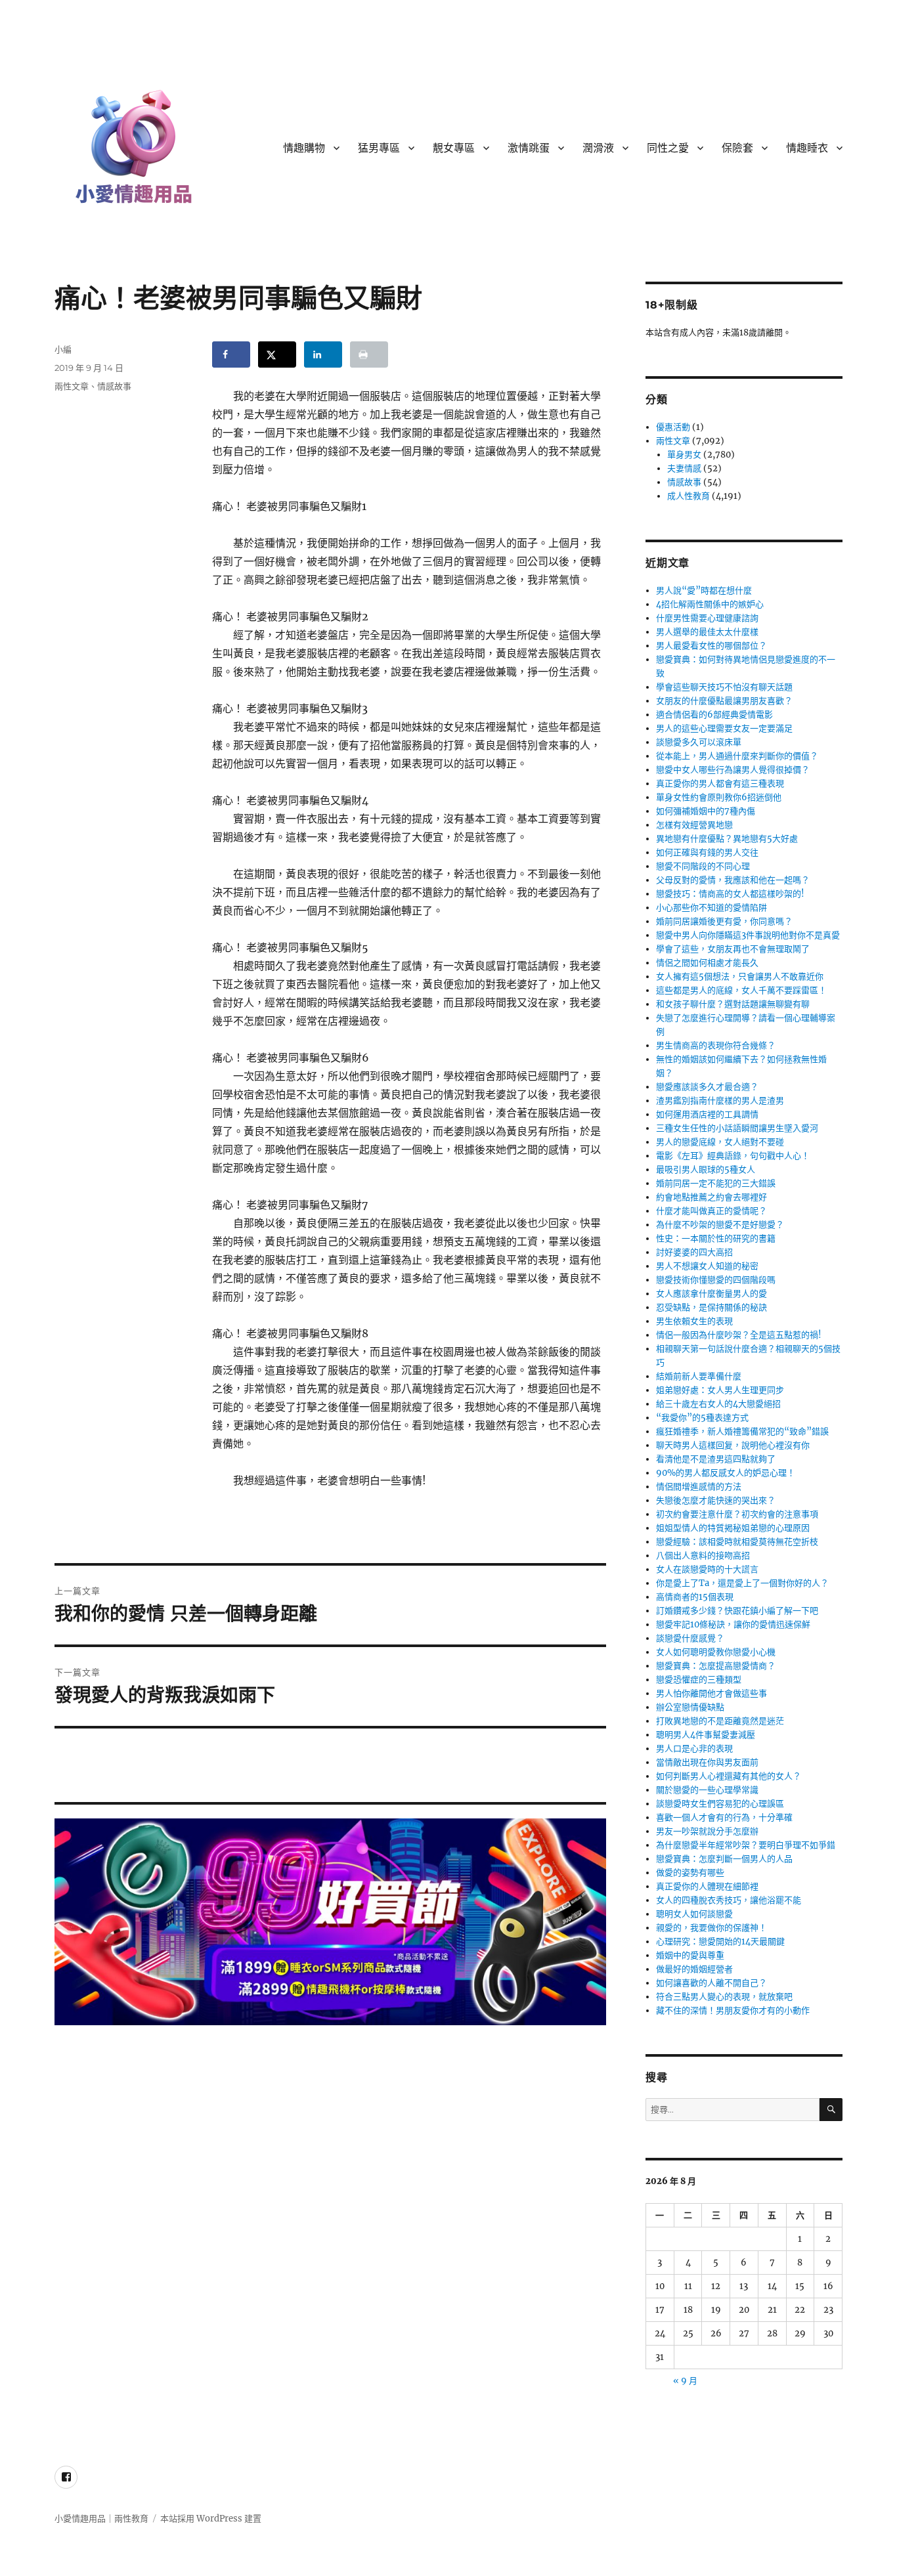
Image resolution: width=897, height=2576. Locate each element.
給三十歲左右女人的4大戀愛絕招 (718, 1404)
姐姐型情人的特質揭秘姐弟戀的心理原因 (733, 1528)
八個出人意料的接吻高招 (703, 1556)
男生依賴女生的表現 (694, 1321)
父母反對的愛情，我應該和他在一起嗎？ (733, 880)
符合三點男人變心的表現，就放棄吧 (724, 1997)
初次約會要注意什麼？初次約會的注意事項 (737, 1514)
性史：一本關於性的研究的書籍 (716, 1238)
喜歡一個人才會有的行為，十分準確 (724, 1817)
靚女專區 (454, 148)
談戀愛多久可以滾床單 (699, 742)
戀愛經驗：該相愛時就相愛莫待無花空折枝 (737, 1542)
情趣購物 (304, 148)
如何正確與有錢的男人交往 (707, 852)
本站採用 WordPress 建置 (211, 2519)
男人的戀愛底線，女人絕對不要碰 (720, 1142)
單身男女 (684, 455)
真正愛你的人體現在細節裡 (707, 1886)
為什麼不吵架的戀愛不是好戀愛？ (720, 1225)
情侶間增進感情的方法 (699, 1487)
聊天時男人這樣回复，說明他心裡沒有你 (733, 1445)
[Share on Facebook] (231, 354)
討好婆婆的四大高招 (694, 1252)
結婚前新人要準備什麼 (699, 1376)
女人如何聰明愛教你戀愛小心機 (716, 1652)
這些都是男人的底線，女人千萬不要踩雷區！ (741, 990)
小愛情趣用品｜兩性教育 (101, 2519)
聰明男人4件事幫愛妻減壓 (706, 1735)
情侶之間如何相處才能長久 (707, 963)
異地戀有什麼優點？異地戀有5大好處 (727, 839)
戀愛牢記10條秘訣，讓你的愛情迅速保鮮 (733, 1624)
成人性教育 (689, 496)
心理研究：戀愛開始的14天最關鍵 (720, 1942)
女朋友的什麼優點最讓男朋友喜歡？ (724, 701)
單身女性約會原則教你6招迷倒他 (719, 797)
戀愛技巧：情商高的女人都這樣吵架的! (730, 894)
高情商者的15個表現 (695, 1597)
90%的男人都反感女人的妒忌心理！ (726, 1473)
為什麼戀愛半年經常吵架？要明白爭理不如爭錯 (746, 1845)
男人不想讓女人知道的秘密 (707, 1266)
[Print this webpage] (369, 354)
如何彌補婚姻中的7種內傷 (706, 811)
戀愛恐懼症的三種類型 (699, 1680)
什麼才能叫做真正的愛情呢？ (711, 1211)
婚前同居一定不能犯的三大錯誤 (716, 1183)
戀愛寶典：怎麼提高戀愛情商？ (716, 1666)
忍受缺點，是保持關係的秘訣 (711, 1307)
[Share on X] (277, 354)
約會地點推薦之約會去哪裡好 (711, 1197)
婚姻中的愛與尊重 (690, 1955)
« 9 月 (685, 2381)
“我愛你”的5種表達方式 (702, 1418)
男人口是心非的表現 (694, 1749)
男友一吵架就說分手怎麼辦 (707, 1831)
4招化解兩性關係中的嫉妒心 (710, 604)
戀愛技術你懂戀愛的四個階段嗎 (716, 1280)
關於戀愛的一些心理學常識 (707, 1790)
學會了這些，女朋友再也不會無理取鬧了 (733, 949)
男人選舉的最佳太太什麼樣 (707, 632)
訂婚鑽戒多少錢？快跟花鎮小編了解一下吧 (737, 1611)
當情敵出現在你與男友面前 (707, 1762)
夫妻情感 (684, 468)
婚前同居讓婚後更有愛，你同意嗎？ (724, 921)
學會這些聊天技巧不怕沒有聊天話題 (724, 687)
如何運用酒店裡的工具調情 (707, 1114)
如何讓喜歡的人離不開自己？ (711, 1983)
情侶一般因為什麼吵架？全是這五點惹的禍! (739, 1335)
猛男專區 (379, 148)
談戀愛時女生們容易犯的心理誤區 (720, 1804)
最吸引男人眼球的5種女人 (706, 1170)
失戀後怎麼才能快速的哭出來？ (716, 1500)
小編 (63, 349)
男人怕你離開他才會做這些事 (711, 1693)
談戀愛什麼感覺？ (690, 1638)
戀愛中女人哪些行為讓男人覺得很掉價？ (733, 770)
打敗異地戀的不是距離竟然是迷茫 (720, 1721)
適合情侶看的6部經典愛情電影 (714, 715)
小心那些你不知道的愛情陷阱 (711, 908)
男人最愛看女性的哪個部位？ (711, 646)
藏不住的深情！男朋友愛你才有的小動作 (733, 2010)
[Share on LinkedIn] (323, 354)
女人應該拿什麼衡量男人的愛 (711, 1294)
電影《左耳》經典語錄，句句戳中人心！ (733, 1156)
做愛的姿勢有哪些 (690, 1873)
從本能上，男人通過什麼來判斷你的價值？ (737, 756)
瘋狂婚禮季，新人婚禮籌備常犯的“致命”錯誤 (742, 1431)
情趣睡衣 (807, 148)
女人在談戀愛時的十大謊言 (707, 1569)
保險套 (737, 148)
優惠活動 (673, 427)
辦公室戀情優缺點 (690, 1707)
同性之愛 (668, 148)
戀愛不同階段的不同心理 (703, 866)
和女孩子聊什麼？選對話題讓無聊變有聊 (733, 1004)
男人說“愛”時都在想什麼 (704, 590)
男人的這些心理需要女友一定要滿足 (724, 728)
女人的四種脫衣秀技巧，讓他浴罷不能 (729, 1900)
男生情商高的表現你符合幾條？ (716, 1045)
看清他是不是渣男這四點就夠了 (716, 1459)
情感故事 (114, 386)
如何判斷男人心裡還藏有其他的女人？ (729, 1776)
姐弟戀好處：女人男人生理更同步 (720, 1390)
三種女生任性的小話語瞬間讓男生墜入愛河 (737, 1128)
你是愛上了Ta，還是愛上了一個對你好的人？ (742, 1583)
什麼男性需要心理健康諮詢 (707, 618)
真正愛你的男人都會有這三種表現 (720, 784)
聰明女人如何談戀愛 (694, 1914)
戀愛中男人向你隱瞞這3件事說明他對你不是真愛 (748, 935)
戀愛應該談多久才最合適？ (707, 1087)
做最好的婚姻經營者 (694, 1969)
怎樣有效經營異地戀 (694, 825)
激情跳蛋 (529, 148)
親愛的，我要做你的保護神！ (711, 1928)
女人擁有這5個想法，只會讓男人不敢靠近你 (740, 977)
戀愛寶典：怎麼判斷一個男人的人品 (724, 1859)
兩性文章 (72, 386)
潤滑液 (598, 148)
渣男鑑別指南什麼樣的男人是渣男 (720, 1101)
